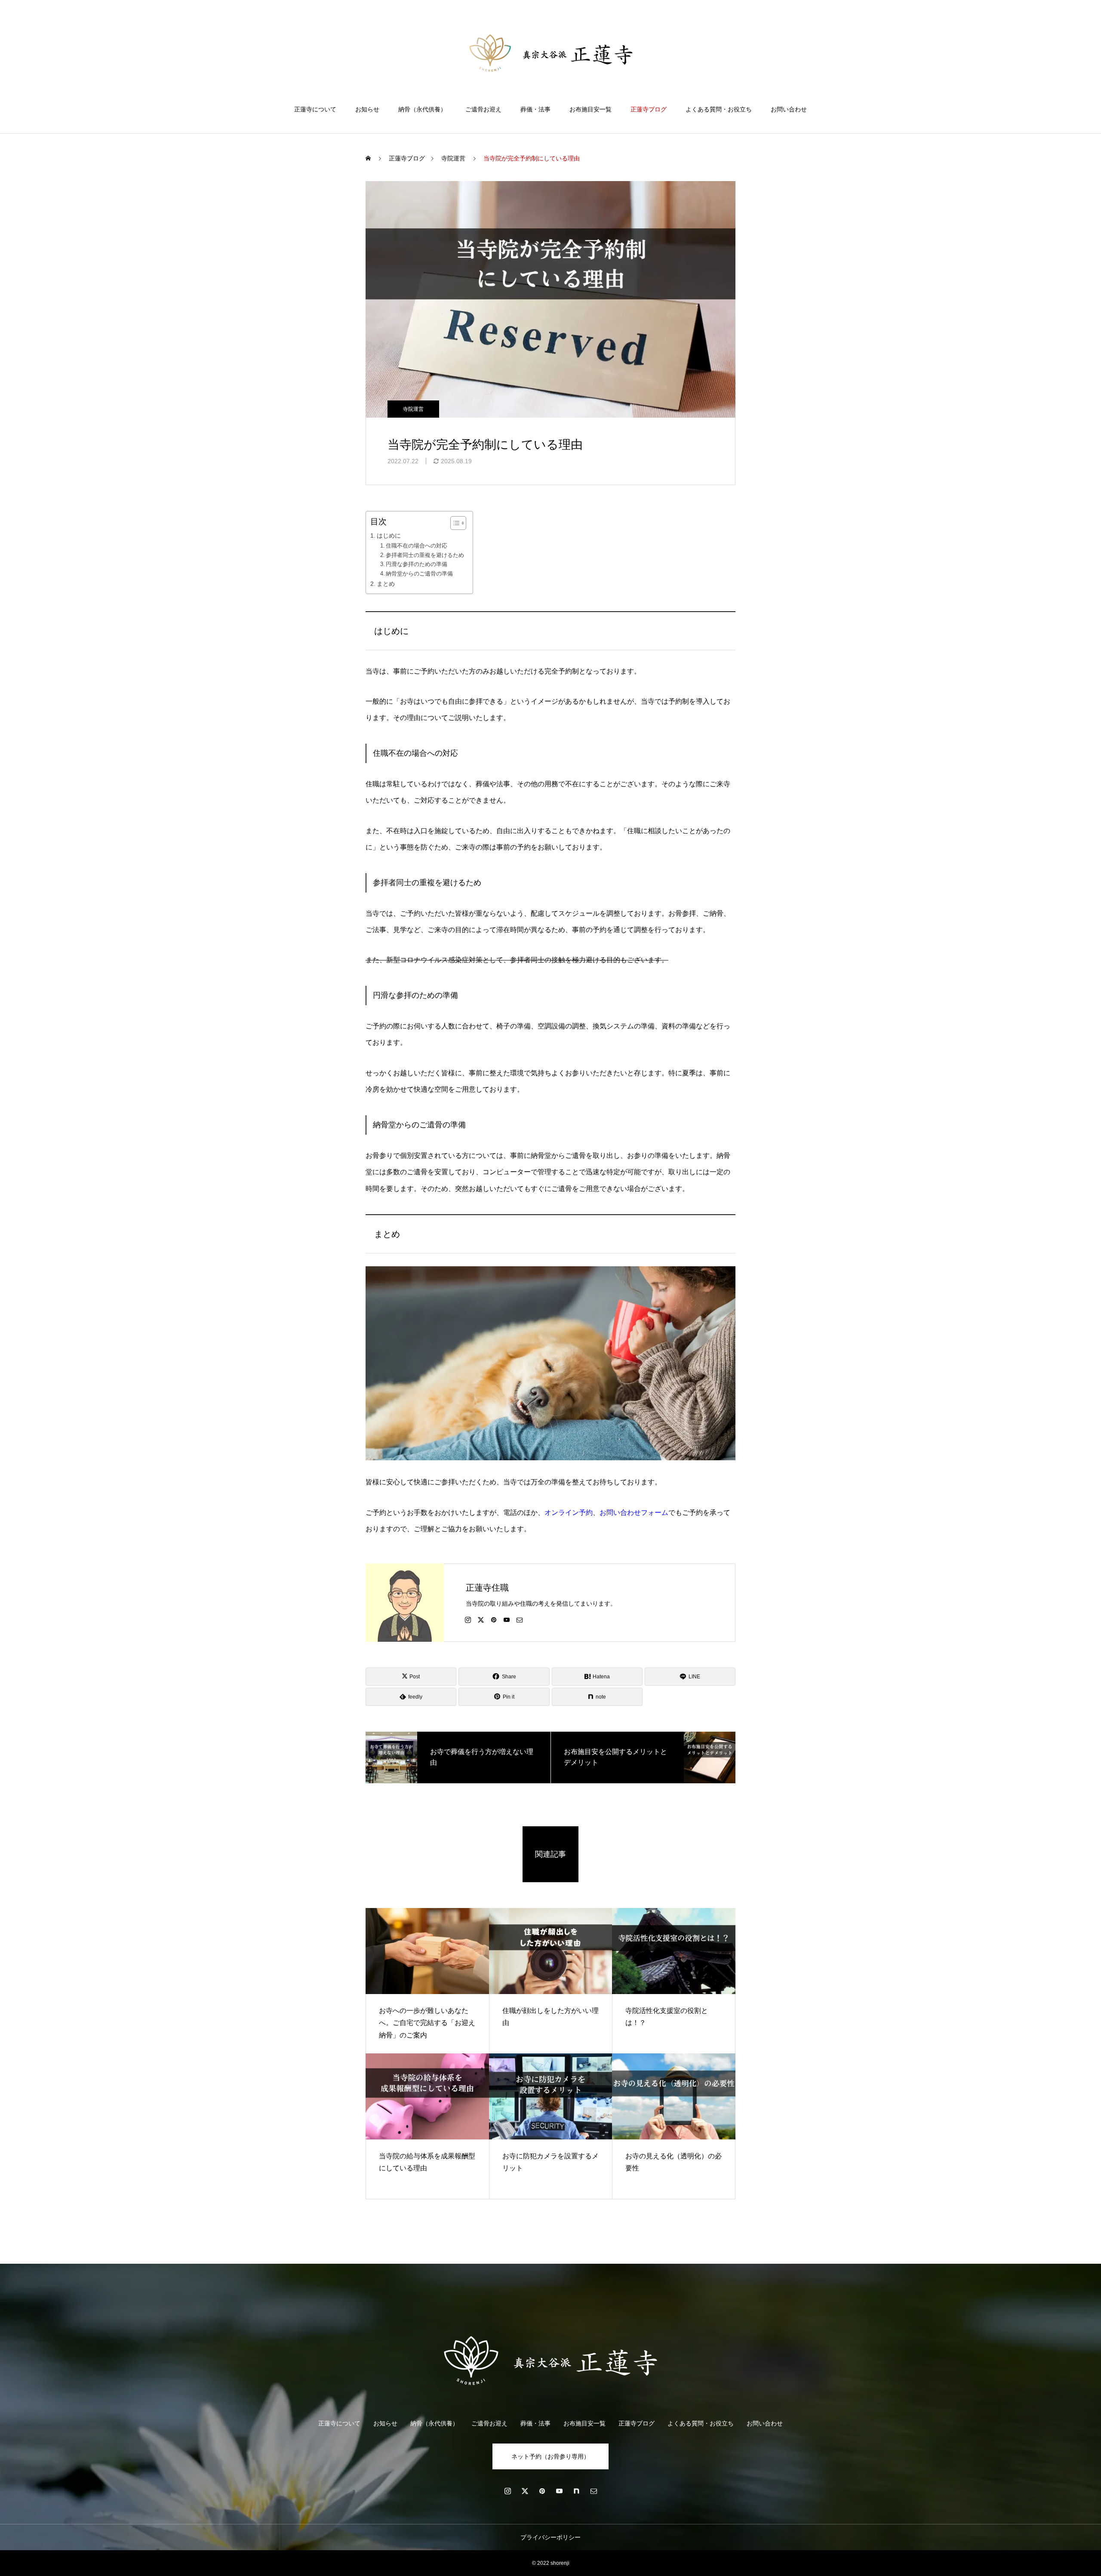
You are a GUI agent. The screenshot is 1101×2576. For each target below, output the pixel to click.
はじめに (389, 536)
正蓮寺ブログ (649, 109)
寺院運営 (413, 409)
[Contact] (520, 1619)
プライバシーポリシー (550, 2537)
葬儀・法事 (535, 109)
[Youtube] (507, 1619)
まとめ (386, 584)
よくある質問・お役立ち (719, 109)
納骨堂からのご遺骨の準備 (419, 574)
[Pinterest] (494, 1619)
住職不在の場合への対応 (417, 546)
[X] (481, 1619)
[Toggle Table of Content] (454, 523)
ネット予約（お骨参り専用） (550, 2456)
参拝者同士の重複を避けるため (425, 555)
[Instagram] (468, 1619)
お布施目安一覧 (590, 109)
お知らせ (367, 109)
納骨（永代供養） (422, 109)
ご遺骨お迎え (483, 109)
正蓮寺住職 (487, 1588)
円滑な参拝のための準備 (417, 564)
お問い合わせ (789, 109)
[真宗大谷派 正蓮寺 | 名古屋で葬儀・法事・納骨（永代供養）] (551, 53)
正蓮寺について (315, 109)
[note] (576, 2491)
